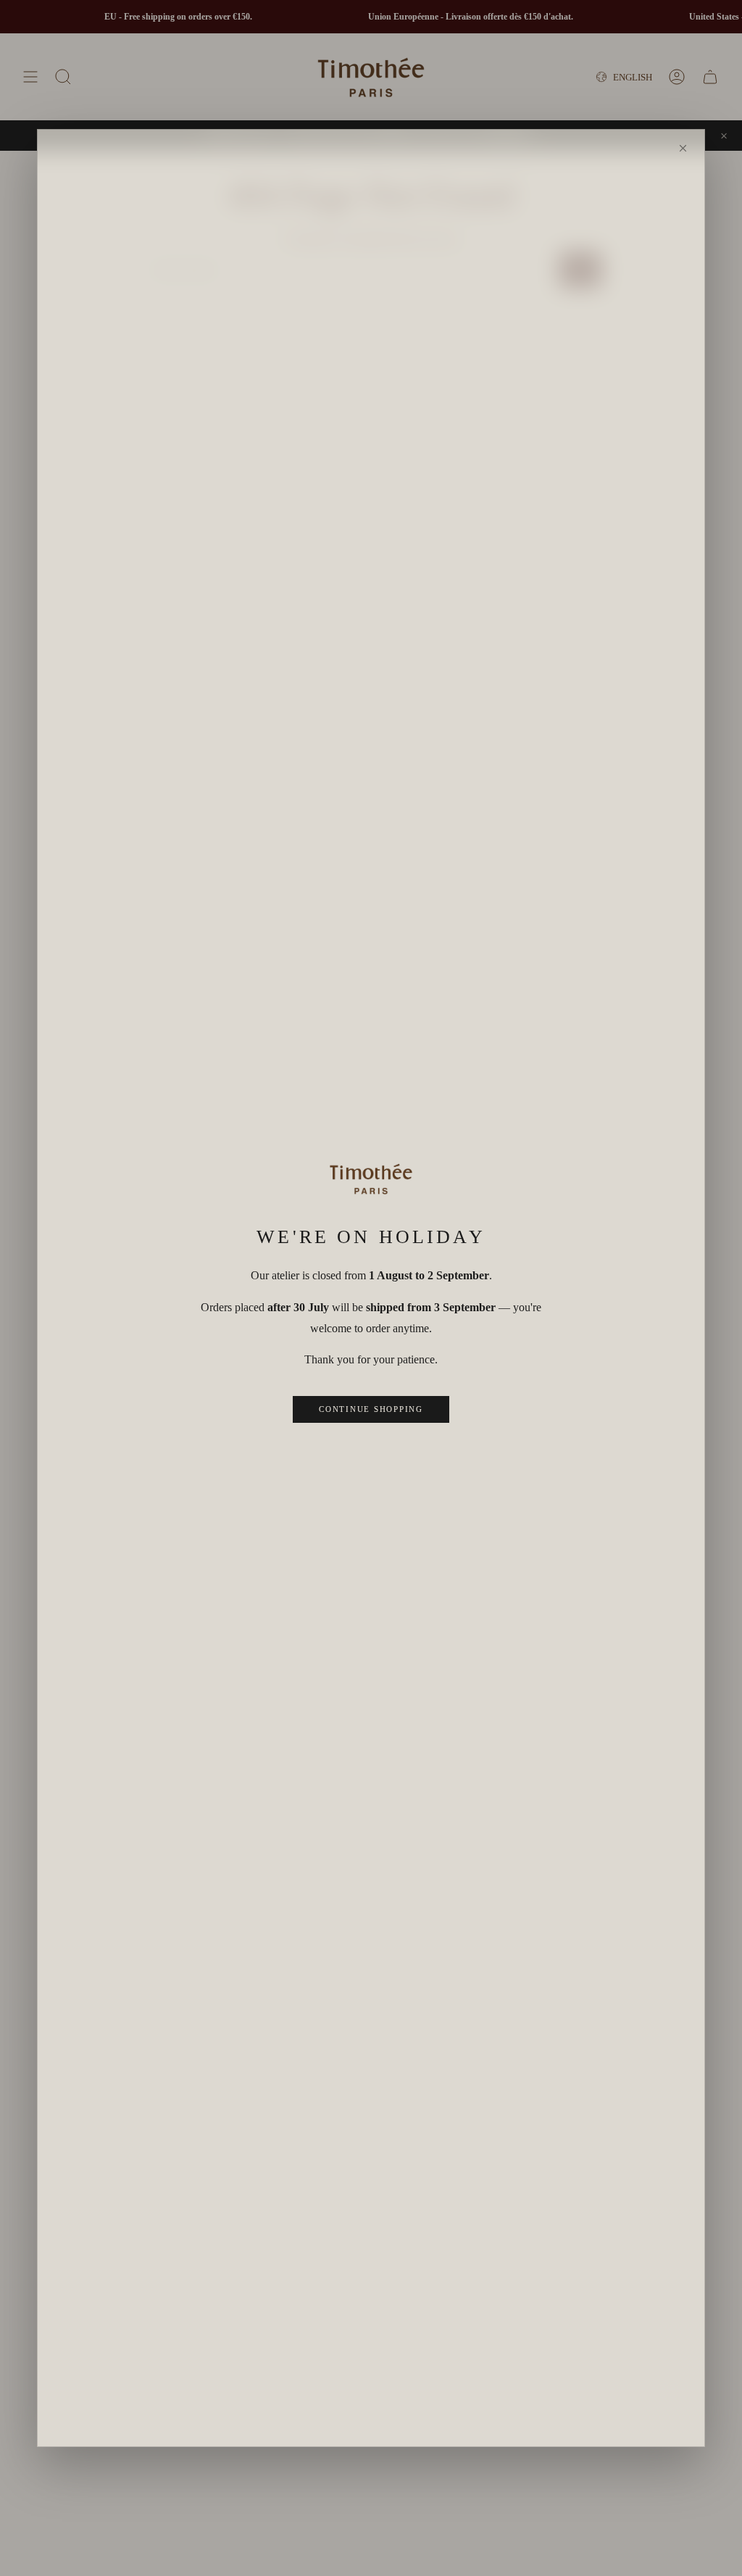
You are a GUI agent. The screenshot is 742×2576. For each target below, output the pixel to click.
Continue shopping (371, 1409)
